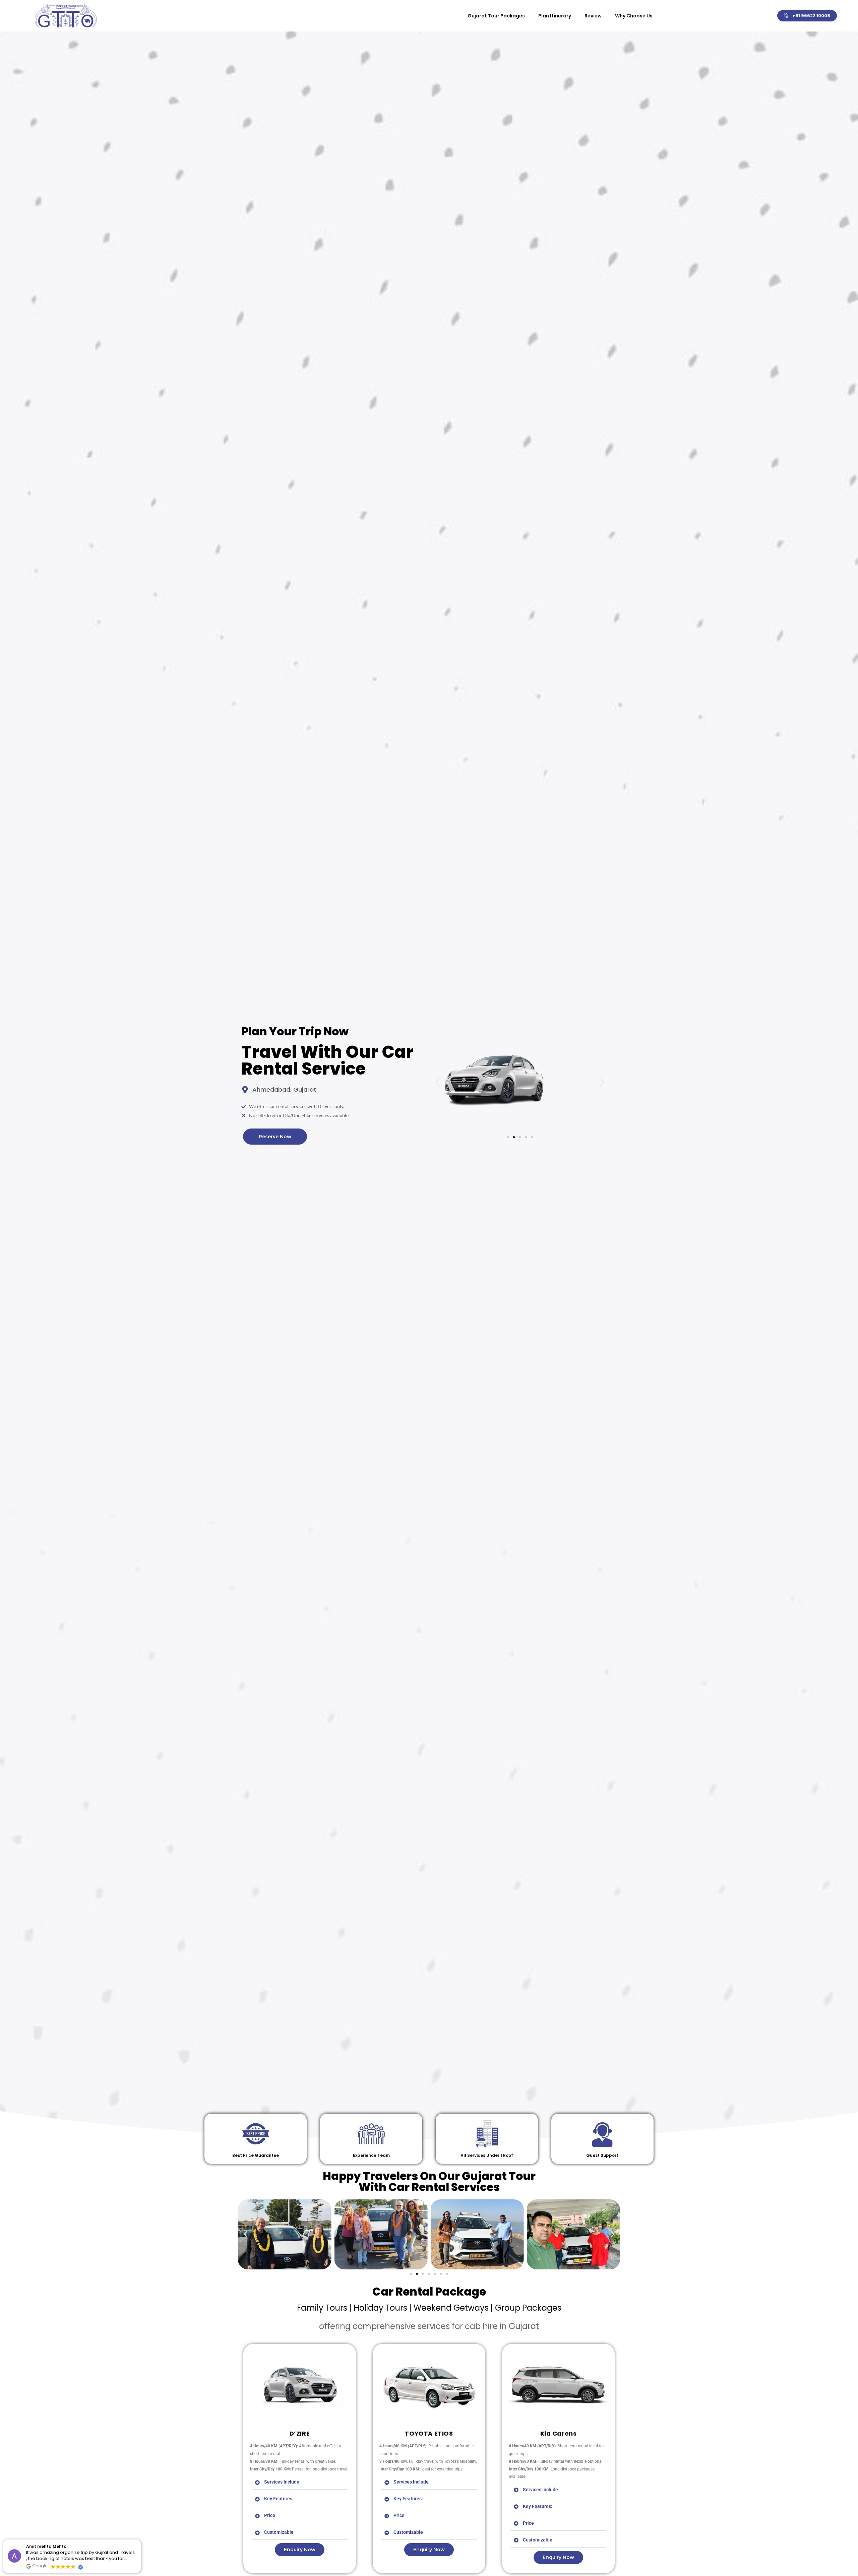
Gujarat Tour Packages (496, 16)
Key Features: (279, 2499)
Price (270, 2515)
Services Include (282, 2482)
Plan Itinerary (555, 16)
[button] (438, 1083)
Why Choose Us (634, 16)
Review (593, 16)
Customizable (279, 2532)
